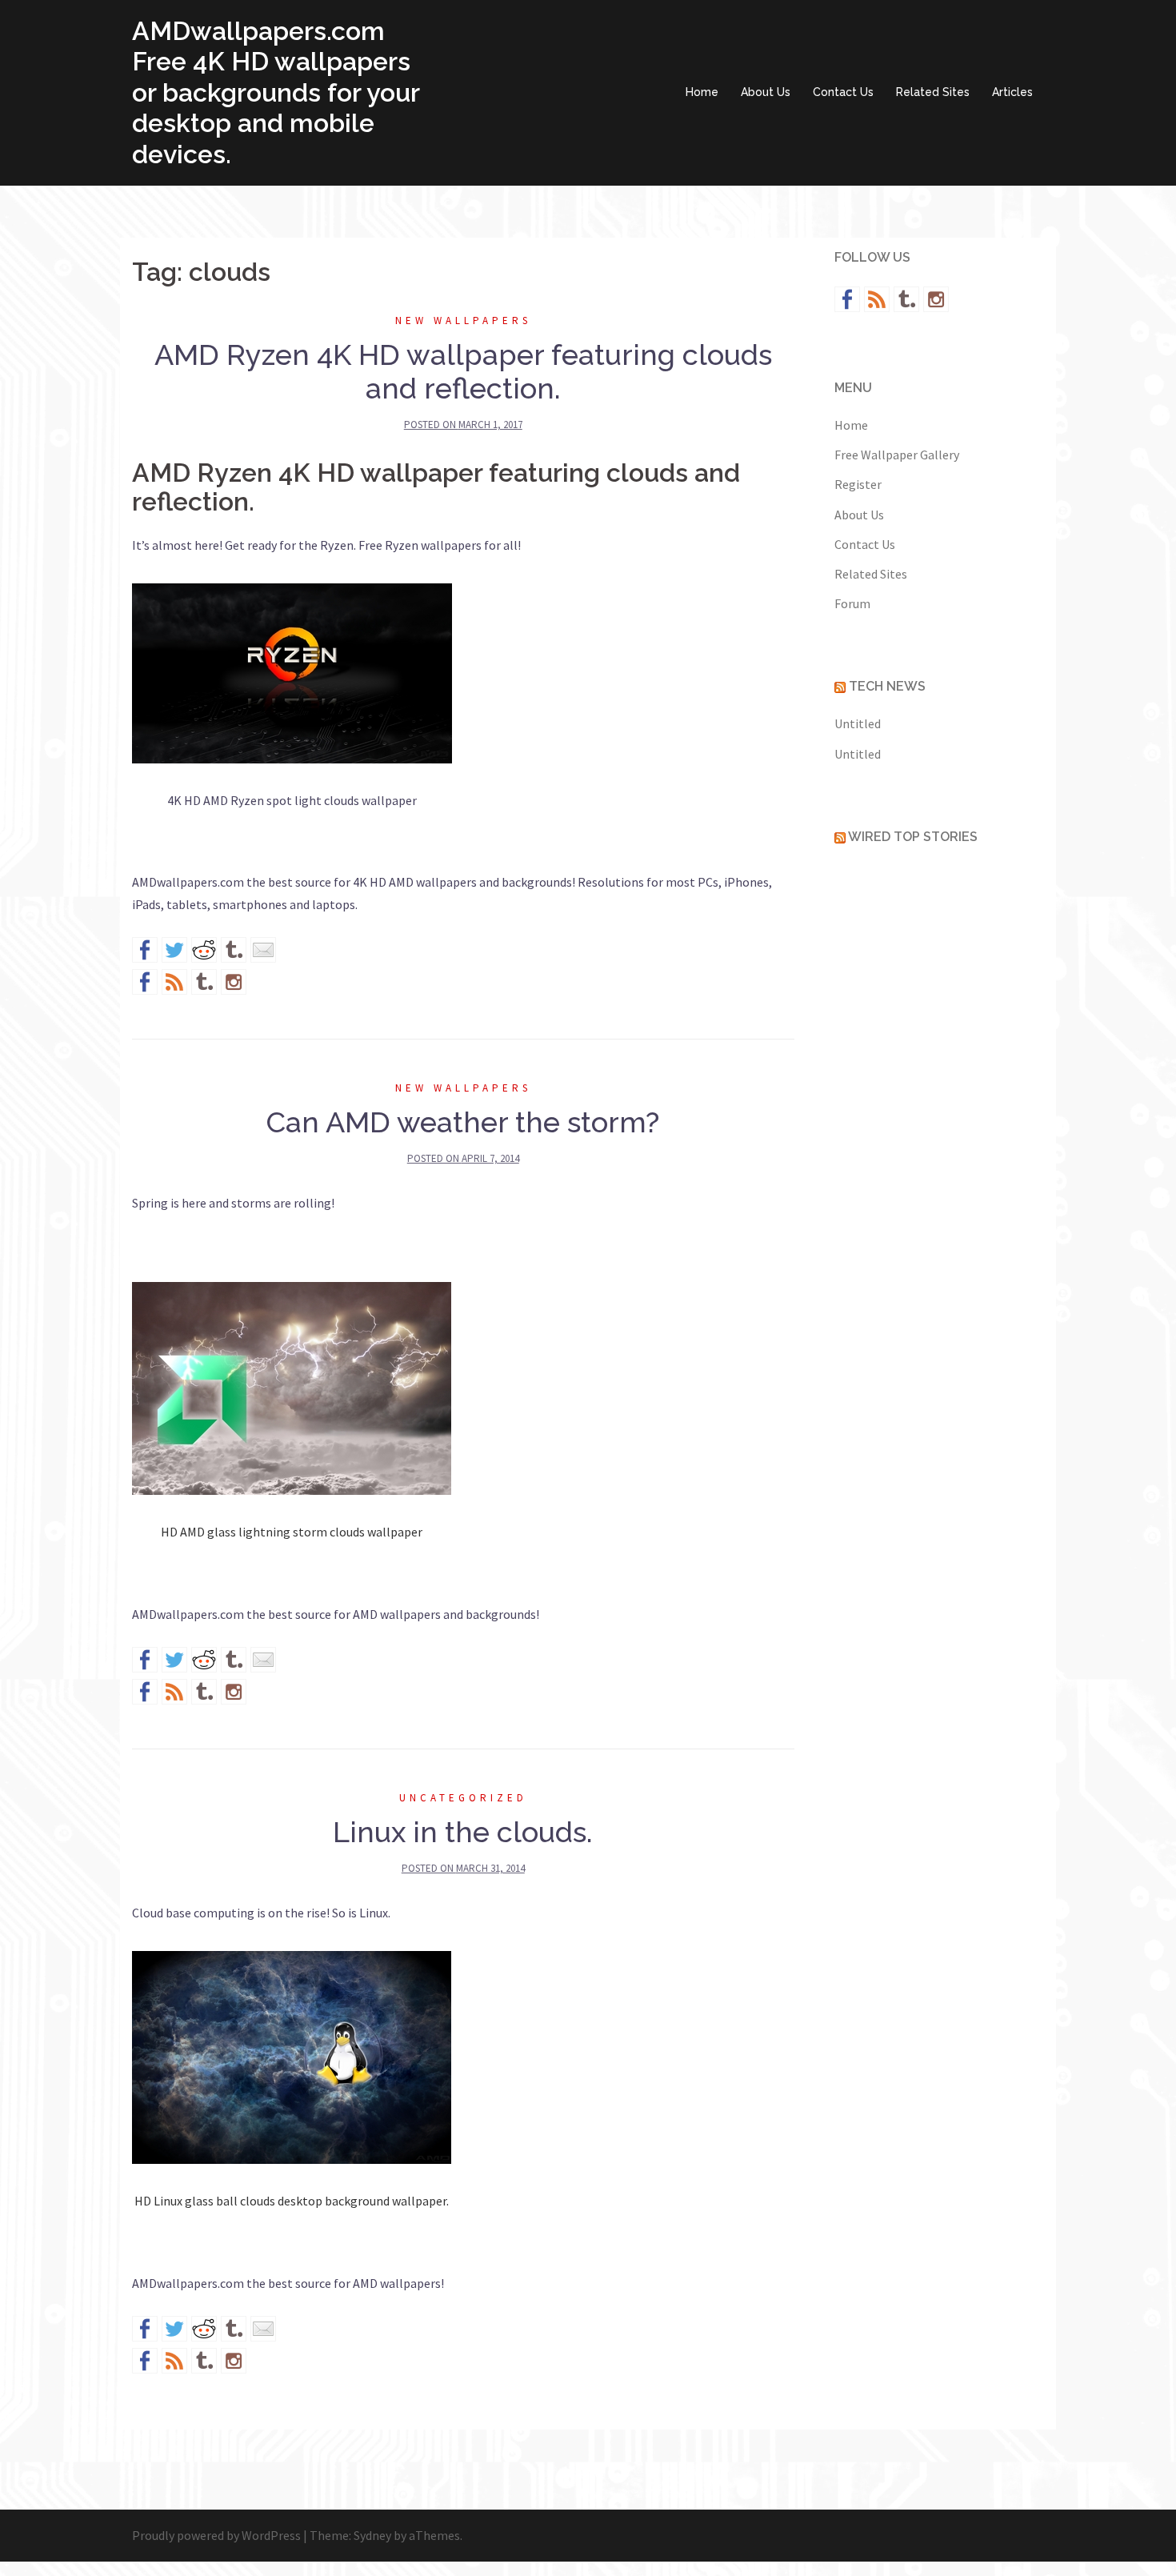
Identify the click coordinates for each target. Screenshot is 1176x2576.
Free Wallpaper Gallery (897, 455)
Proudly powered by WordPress (216, 2535)
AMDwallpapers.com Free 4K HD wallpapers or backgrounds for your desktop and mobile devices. (276, 92)
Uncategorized (463, 1798)
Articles (1012, 92)
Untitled (858, 723)
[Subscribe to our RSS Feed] (174, 982)
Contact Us (843, 92)
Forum (852, 603)
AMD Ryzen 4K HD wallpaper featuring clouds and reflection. (463, 371)
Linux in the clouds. (463, 1832)
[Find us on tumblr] (204, 982)
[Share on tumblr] (234, 950)
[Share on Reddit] (204, 950)
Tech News (887, 686)
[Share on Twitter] (174, 950)
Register (858, 484)
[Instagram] (234, 982)
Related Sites (933, 92)
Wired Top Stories (913, 837)
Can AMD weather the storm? (463, 1122)
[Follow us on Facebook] (145, 982)
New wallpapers (463, 320)
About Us (766, 92)
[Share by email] (263, 950)
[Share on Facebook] (145, 950)
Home (702, 92)
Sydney (372, 2535)
